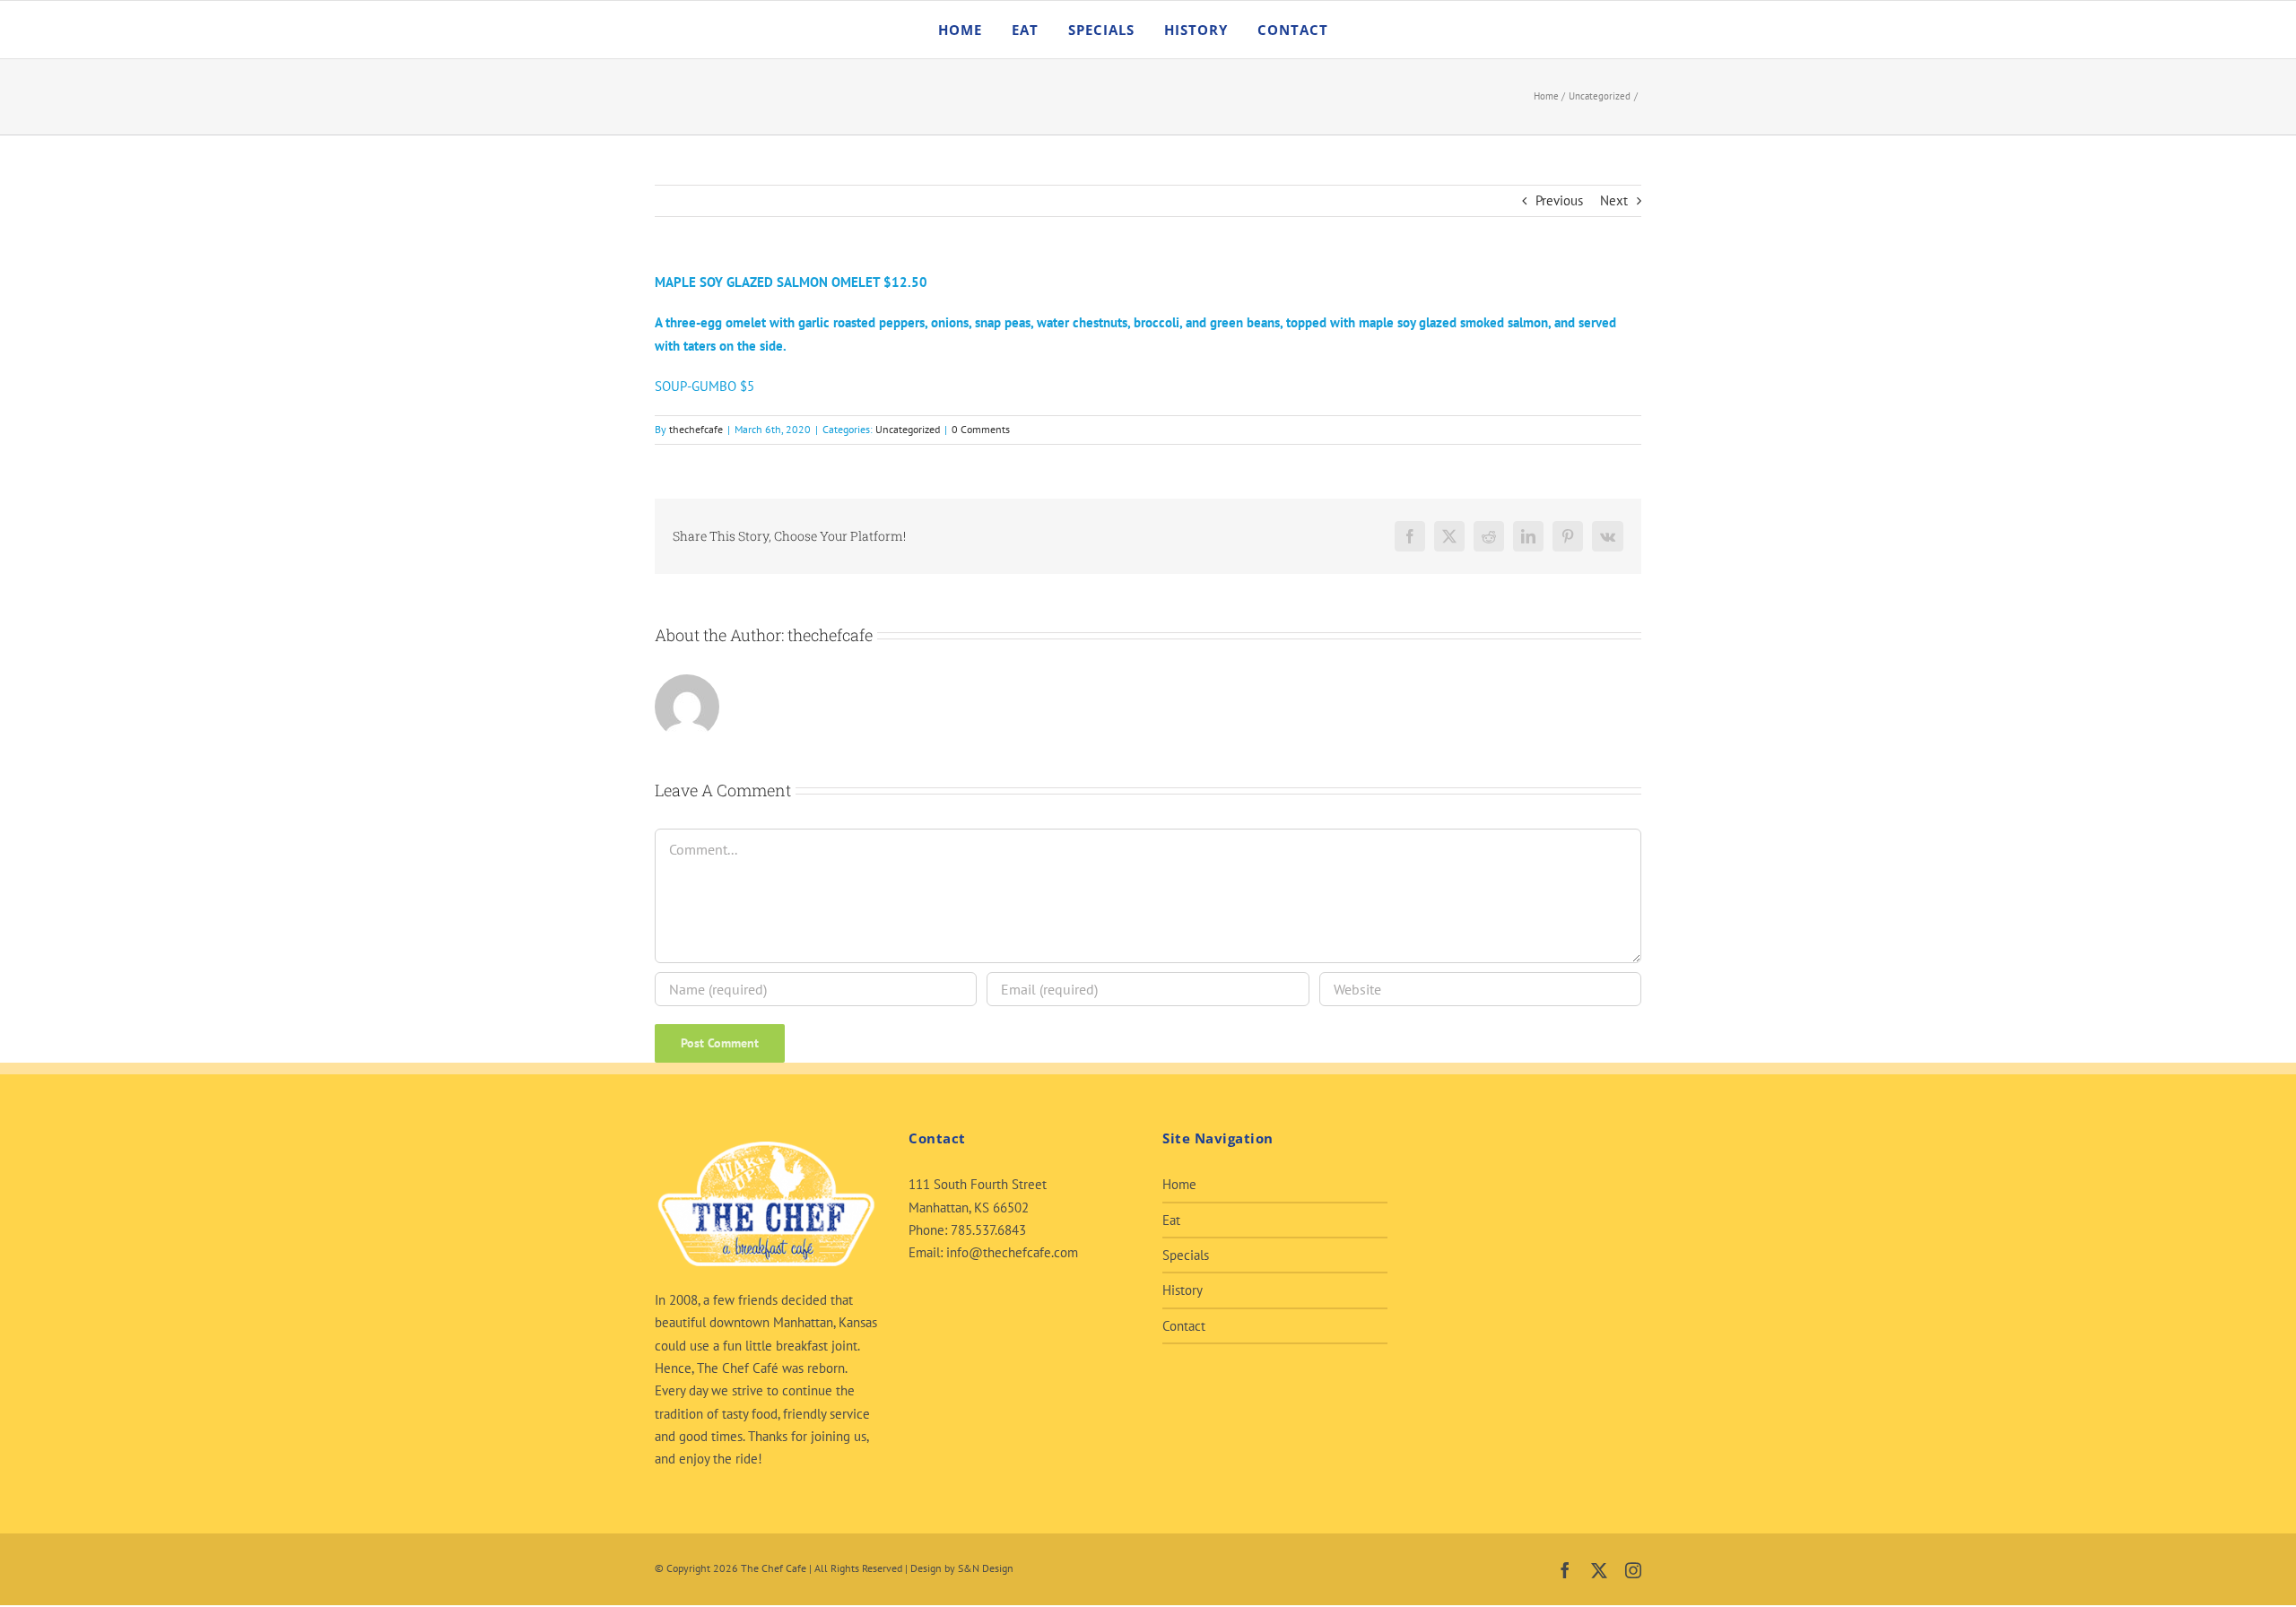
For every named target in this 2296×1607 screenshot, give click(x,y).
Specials (1186, 1255)
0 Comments (981, 429)
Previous (1559, 200)
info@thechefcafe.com (1012, 1252)
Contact (1184, 1326)
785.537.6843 (988, 1230)
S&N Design (986, 1568)
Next (1614, 200)
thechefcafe (696, 429)
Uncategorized (908, 429)
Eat (1171, 1220)
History (1183, 1290)
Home (1179, 1184)
